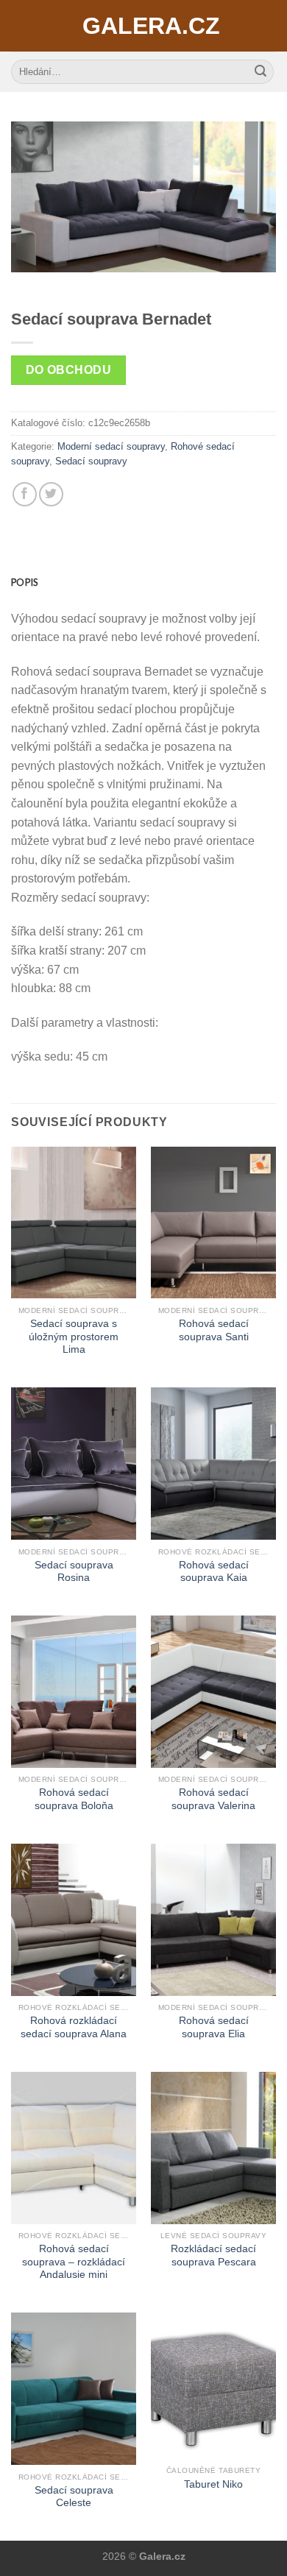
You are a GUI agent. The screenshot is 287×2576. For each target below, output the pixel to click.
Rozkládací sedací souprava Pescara (213, 2255)
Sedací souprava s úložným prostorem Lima (74, 1337)
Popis (24, 582)
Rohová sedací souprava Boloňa (74, 1799)
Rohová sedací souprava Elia (214, 2027)
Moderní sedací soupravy (111, 446)
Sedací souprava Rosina (74, 1572)
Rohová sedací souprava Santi (214, 1330)
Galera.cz (143, 26)
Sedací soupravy (91, 461)
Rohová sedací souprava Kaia (214, 1572)
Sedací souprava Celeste (74, 2497)
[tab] (143, 582)
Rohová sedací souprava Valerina (213, 1799)
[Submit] (261, 72)
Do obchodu (69, 370)
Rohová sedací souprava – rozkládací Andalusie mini (74, 2262)
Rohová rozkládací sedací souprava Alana (74, 2027)
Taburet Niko (213, 2484)
